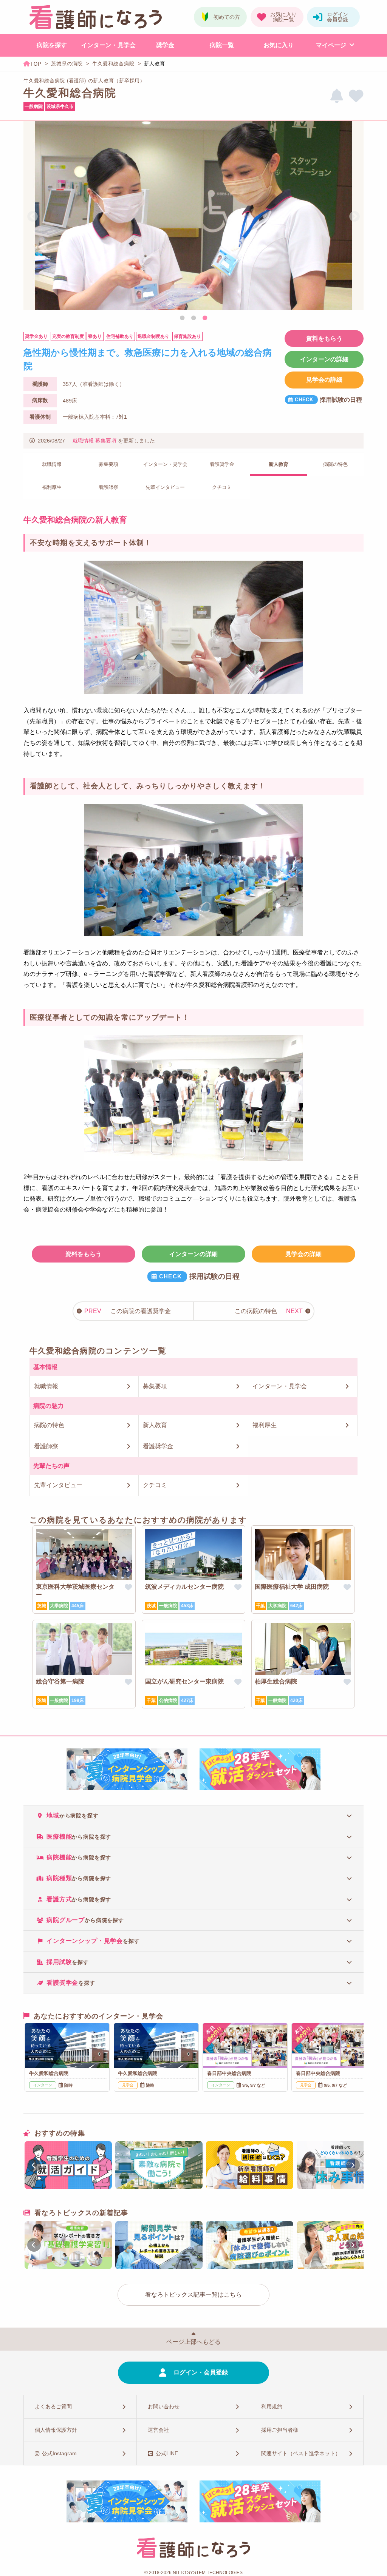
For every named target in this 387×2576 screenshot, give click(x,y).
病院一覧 (222, 45)
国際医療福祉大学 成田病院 (292, 1587)
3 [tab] (205, 318)
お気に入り (279, 45)
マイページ (331, 45)
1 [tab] (182, 318)
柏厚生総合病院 (276, 1681)
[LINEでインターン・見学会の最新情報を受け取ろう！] (337, 96)
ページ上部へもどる (193, 2342)
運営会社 (158, 2430)
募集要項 (106, 441)
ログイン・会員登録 (201, 2372)
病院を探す (52, 45)
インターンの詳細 (324, 359)
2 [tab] (193, 318)
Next (354, 217)
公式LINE (167, 2453)
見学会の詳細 (324, 380)
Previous (33, 217)
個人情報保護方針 (56, 2430)
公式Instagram (59, 2453)
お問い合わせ (164, 2406)
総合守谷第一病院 (60, 1681)
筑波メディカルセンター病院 (184, 1587)
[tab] (193, 1815)
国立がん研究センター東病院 (184, 1681)
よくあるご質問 (53, 2406)
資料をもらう (324, 338)
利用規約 (272, 2406)
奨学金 (165, 45)
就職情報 (83, 441)
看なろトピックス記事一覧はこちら (193, 2295)
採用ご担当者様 (280, 2430)
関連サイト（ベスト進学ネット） (301, 2453)
